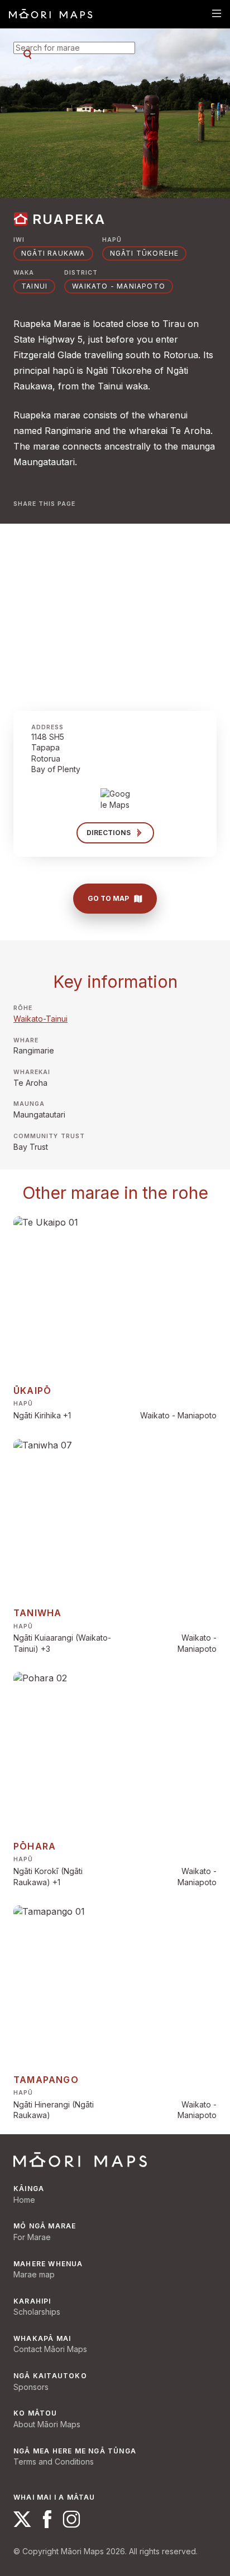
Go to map (108, 898)
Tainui (34, 286)
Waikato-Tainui (40, 1019)
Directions (109, 833)
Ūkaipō (32, 1391)
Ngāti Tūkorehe (145, 253)
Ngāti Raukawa (53, 253)
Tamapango (46, 2080)
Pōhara (35, 1846)
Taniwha (37, 1613)
